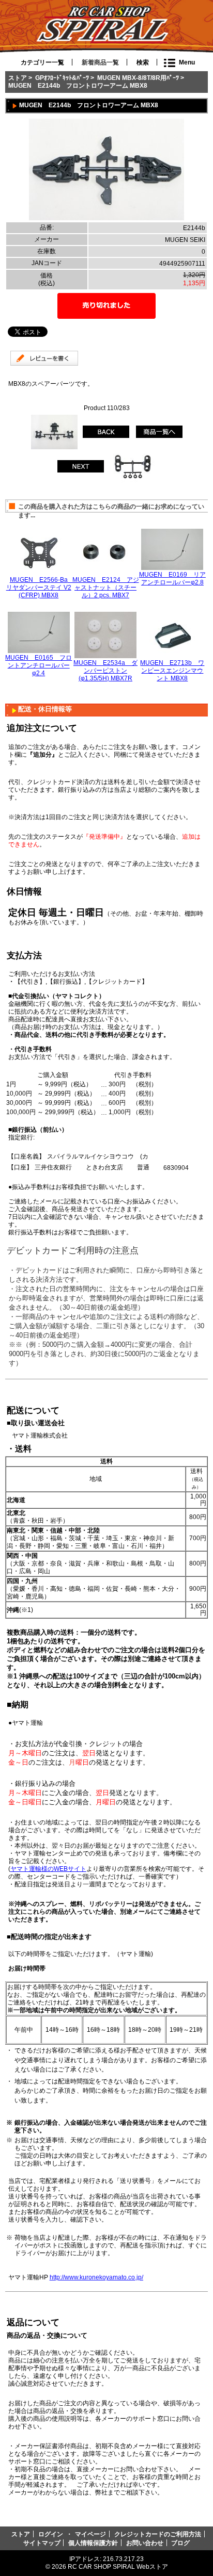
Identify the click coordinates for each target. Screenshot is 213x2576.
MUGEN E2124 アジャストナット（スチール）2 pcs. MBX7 (106, 587)
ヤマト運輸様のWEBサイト (48, 1869)
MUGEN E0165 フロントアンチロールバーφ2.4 (39, 665)
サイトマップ (42, 2543)
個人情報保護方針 (93, 2543)
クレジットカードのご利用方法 (158, 2534)
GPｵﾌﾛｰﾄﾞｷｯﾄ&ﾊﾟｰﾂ (62, 78)
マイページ (90, 2534)
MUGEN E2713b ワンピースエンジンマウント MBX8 (172, 670)
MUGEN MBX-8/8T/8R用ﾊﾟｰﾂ (138, 78)
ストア (18, 78)
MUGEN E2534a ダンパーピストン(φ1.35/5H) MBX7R (105, 670)
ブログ (180, 2543)
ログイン (51, 2534)
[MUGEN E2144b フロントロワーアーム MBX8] (106, 218)
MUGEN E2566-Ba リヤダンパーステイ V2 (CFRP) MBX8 (40, 587)
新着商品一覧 (100, 62)
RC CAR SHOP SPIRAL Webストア (118, 2566)
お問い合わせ (145, 2543)
